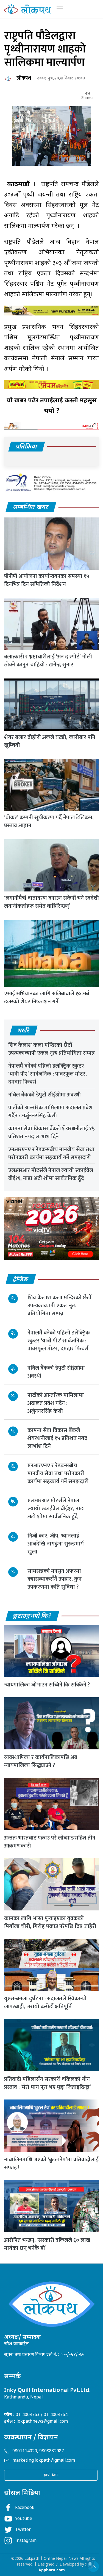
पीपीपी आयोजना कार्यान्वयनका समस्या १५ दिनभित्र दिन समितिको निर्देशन (47, 580)
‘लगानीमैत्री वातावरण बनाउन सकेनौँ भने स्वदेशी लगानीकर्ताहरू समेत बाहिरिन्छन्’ (51, 902)
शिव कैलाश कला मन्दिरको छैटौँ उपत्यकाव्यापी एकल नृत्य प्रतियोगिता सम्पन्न (51, 1049)
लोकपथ (24, 78)
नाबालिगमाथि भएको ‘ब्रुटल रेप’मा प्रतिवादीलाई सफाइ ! (51, 2164)
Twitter (23, 2530)
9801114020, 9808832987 (38, 2451)
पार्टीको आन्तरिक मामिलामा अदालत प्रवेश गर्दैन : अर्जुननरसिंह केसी (50, 1112)
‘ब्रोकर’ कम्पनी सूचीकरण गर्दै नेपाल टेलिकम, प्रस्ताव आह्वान (49, 822)
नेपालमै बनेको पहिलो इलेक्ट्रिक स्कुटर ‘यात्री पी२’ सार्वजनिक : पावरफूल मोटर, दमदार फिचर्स (48, 1074)
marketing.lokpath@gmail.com (44, 2461)
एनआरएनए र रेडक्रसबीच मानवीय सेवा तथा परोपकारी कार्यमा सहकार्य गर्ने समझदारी (51, 1153)
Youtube (24, 2519)
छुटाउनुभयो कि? (32, 1616)
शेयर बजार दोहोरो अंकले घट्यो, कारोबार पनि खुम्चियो (50, 741)
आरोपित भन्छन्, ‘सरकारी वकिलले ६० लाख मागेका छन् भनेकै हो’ (47, 2244)
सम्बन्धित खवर (31, 507)
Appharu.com (52, 2570)
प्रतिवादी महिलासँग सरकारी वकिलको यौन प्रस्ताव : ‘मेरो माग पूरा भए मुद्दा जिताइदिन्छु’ (48, 2083)
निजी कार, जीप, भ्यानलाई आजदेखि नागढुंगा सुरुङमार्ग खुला (56, 1544)
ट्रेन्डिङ (21, 1280)
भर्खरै (23, 1031)
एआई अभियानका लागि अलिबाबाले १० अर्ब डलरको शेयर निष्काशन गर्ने (47, 998)
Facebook (25, 2508)
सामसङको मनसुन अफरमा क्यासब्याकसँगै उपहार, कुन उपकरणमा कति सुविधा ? (55, 1579)
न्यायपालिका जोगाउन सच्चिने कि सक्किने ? (47, 1685)
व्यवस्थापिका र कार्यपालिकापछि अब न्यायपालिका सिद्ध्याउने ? (41, 1761)
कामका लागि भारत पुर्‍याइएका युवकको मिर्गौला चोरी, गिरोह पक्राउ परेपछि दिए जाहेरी (50, 1922)
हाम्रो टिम (51, 2475)
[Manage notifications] (90, 2564)
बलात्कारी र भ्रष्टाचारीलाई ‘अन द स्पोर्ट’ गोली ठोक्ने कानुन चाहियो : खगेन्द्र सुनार (48, 661)
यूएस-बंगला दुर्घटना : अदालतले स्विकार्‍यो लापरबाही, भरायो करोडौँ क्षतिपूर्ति (45, 2003)
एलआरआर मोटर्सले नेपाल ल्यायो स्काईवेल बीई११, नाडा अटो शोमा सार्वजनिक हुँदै (51, 1174)
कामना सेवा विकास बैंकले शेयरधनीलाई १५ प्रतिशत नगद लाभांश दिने (51, 1133)
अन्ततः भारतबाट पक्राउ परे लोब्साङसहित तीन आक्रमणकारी (50, 1842)
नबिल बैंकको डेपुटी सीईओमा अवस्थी (44, 1095)
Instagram (26, 2541)
